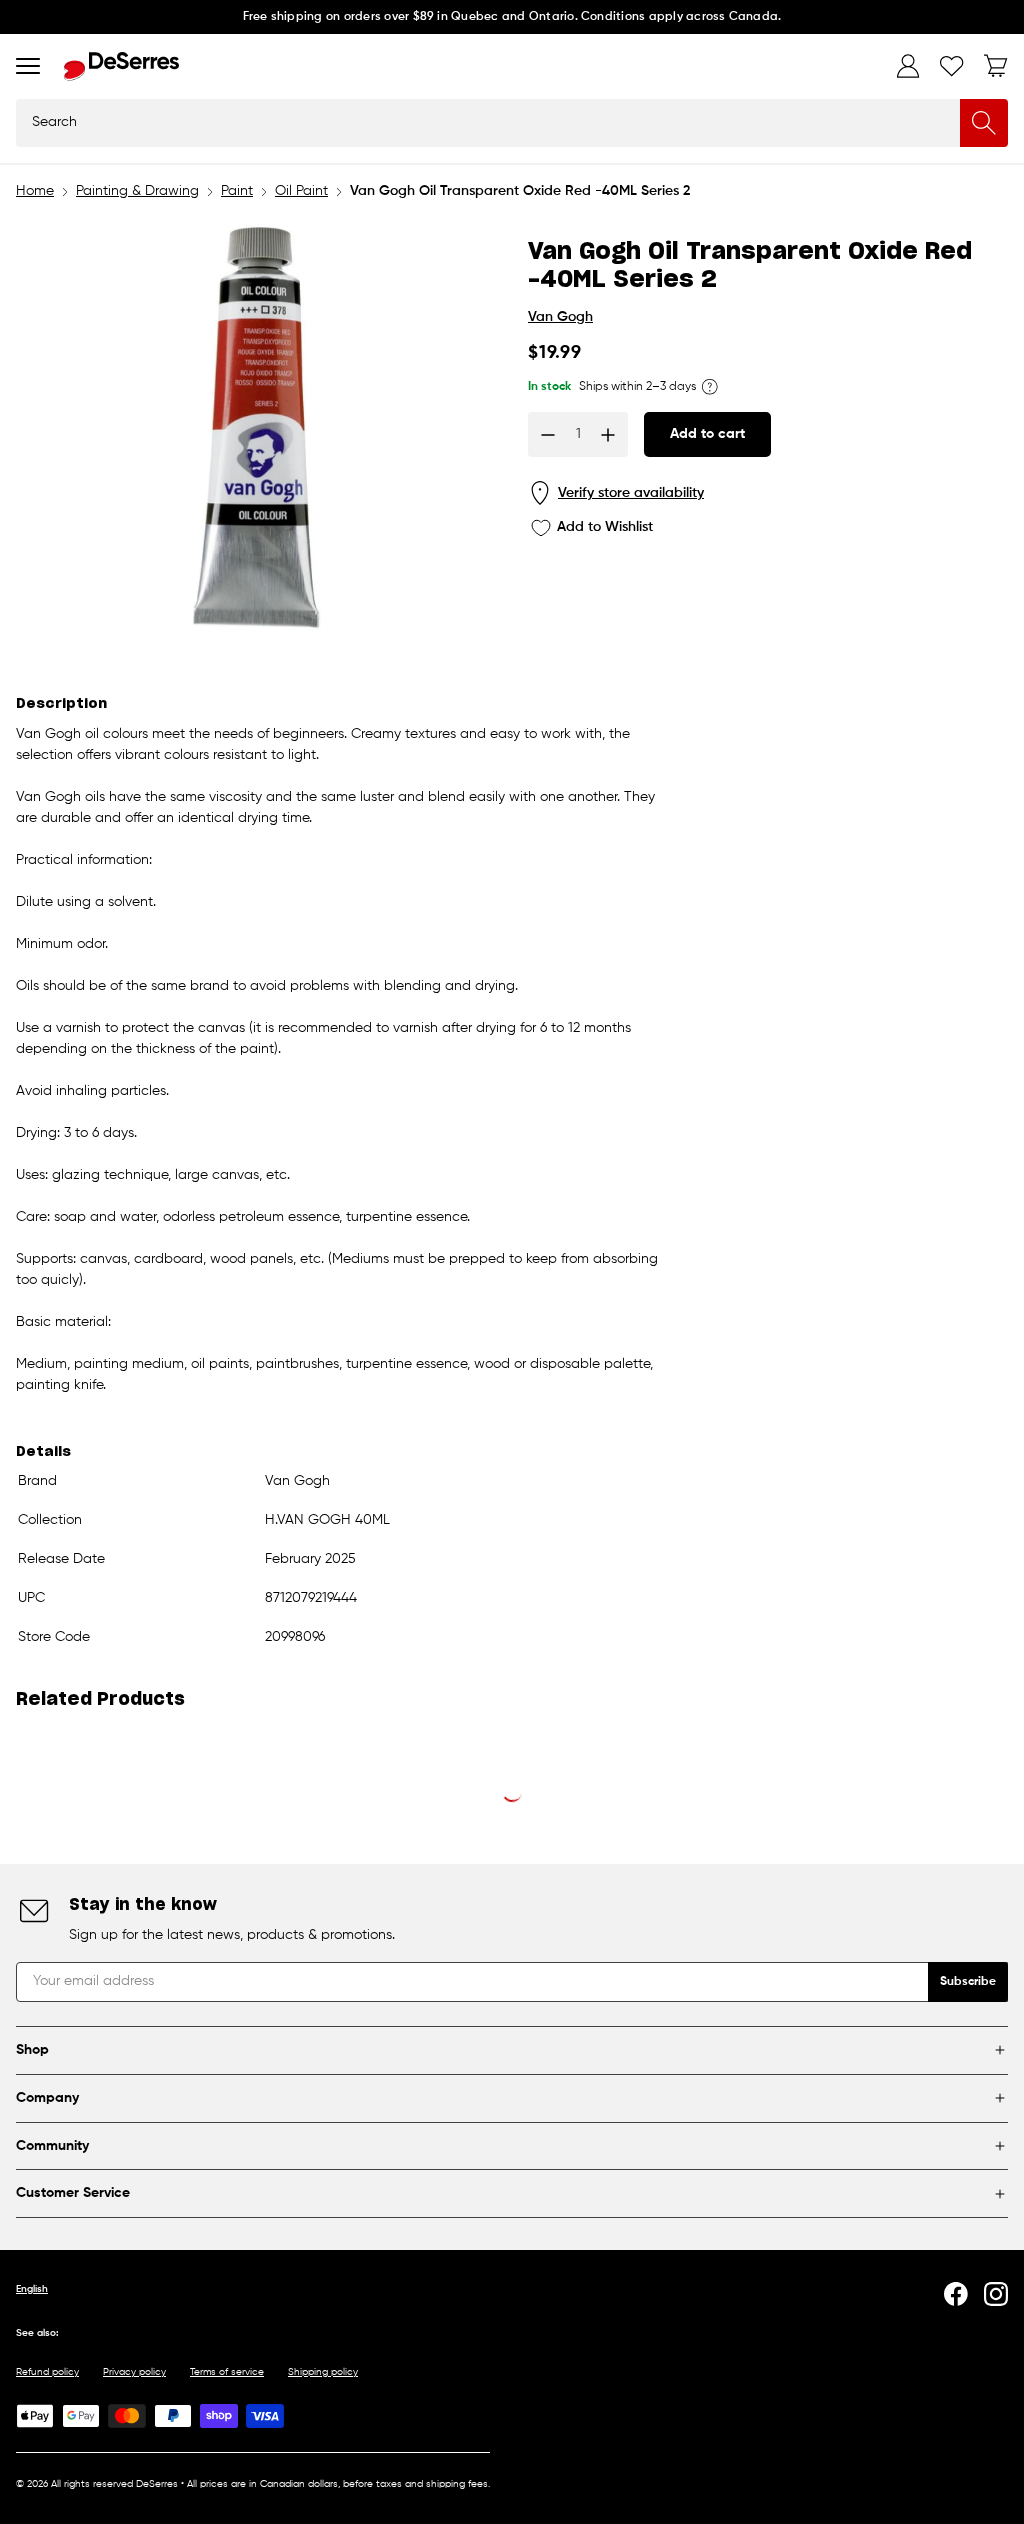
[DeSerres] (121, 66)
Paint (237, 191)
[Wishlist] (952, 66)
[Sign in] (908, 66)
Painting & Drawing (137, 191)
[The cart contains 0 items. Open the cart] (996, 66)
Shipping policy (323, 2372)
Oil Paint (301, 191)
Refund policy (47, 2372)
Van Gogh (560, 317)
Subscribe (968, 1982)
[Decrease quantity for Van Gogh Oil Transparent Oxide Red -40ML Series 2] (548, 435)
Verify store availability (631, 493)
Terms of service (227, 2372)
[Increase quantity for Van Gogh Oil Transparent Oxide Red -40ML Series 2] (608, 435)
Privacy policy (134, 2372)
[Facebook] (956, 2294)
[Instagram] (996, 2294)
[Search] (984, 123)
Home (35, 191)
